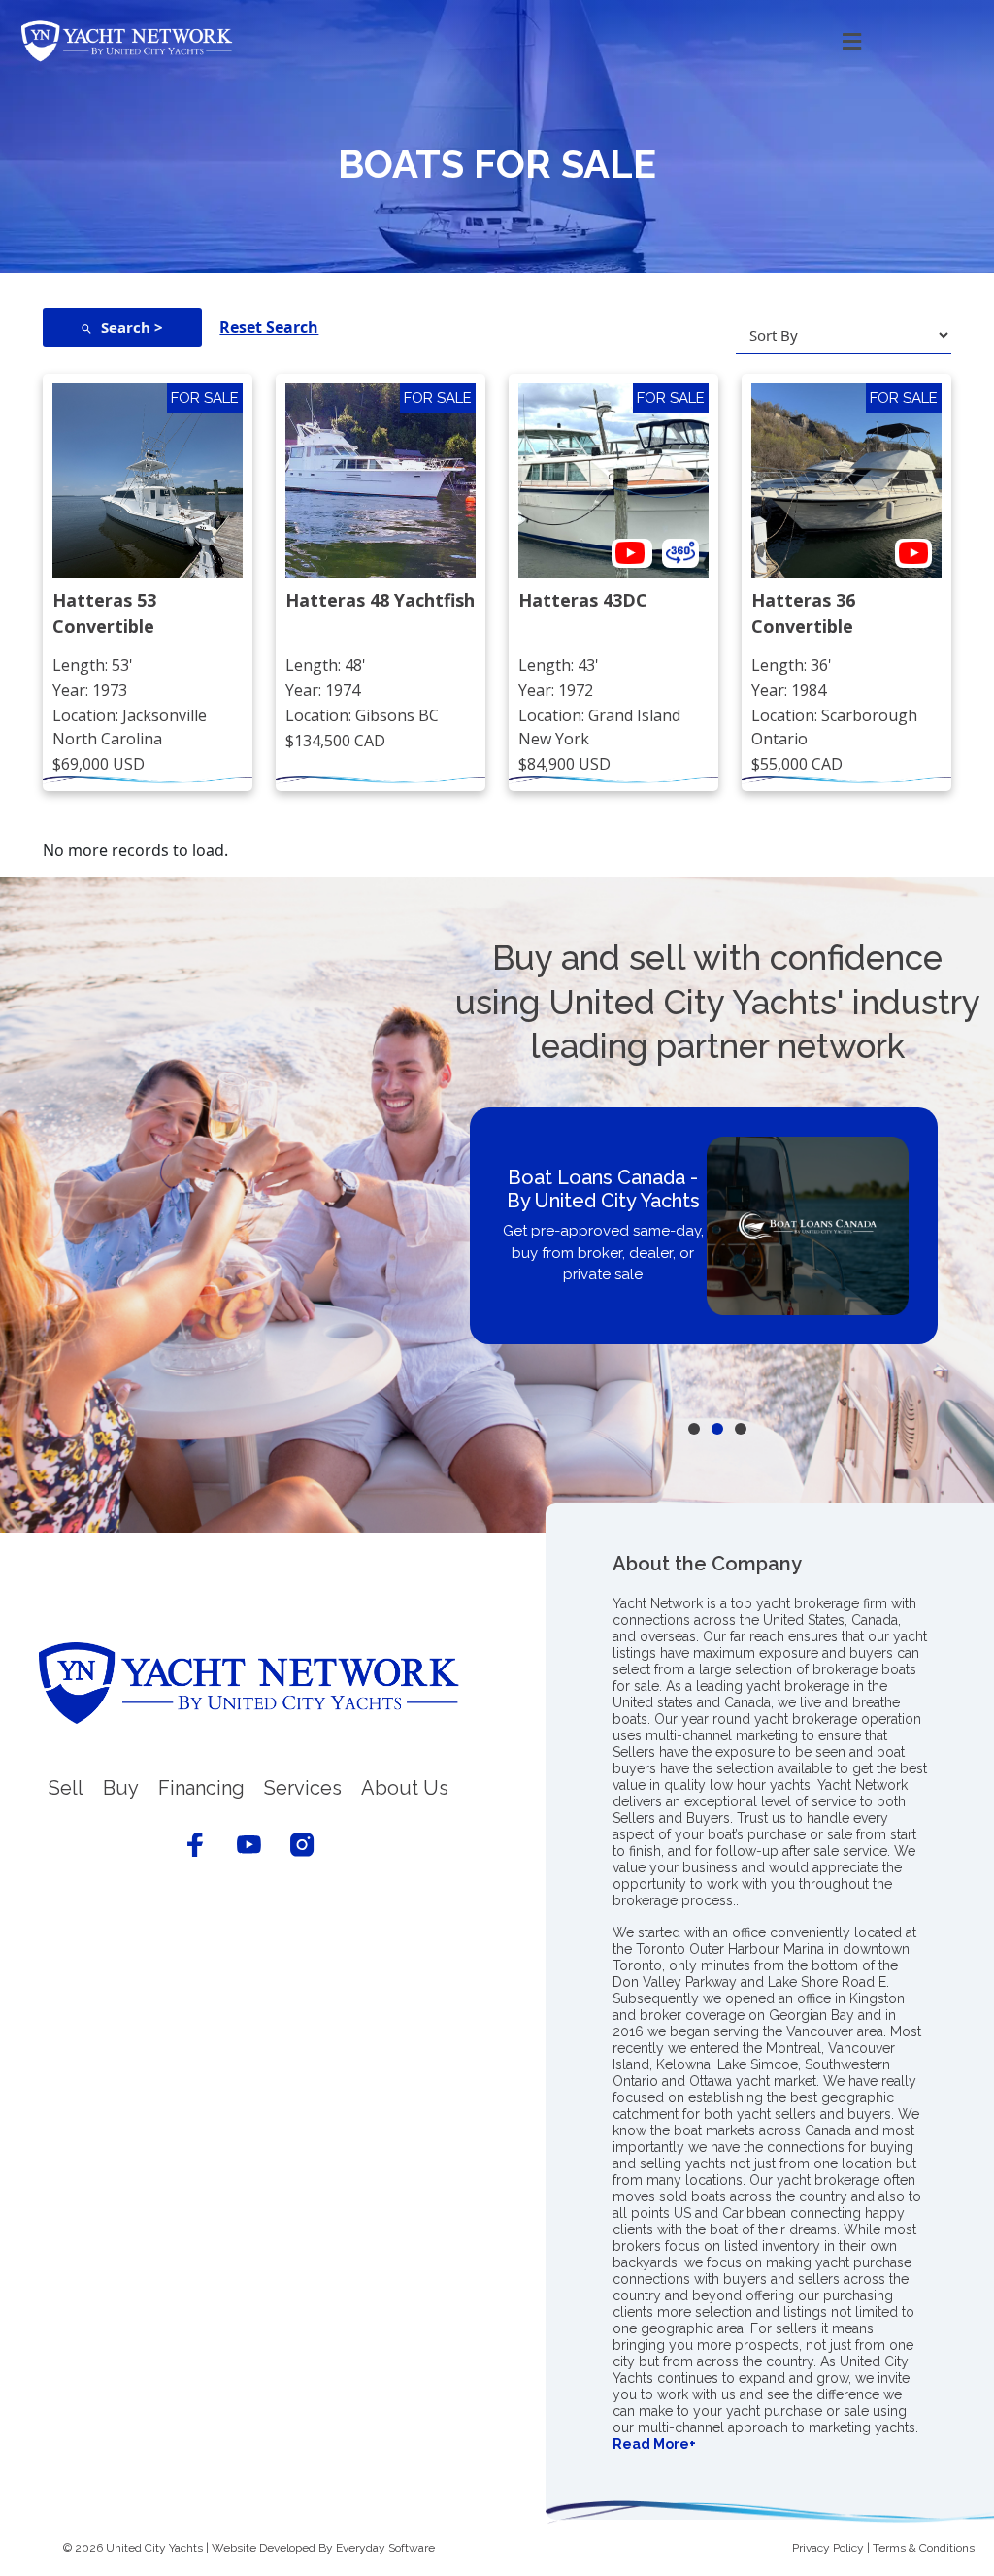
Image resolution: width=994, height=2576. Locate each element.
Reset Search (269, 327)
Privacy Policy (828, 2548)
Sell (66, 1788)
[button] (585, 41)
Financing (201, 1788)
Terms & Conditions (924, 2548)
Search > (132, 327)
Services (303, 1788)
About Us (405, 1788)
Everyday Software (385, 2548)
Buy (121, 1788)
